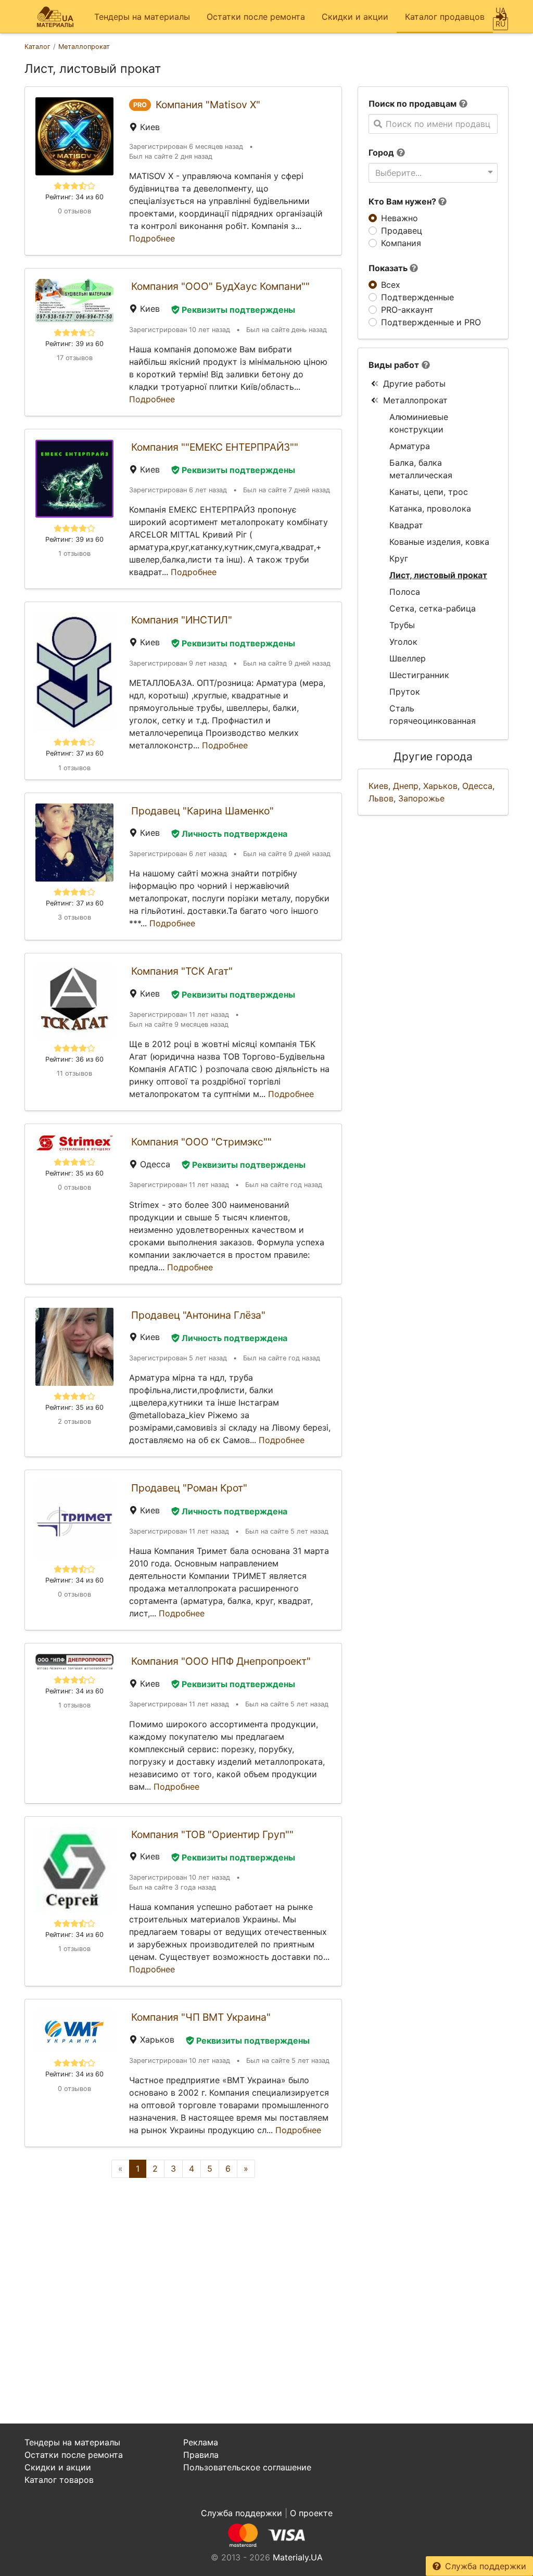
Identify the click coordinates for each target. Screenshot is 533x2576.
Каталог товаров (59, 2480)
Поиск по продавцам (413, 104)
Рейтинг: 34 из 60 (74, 197)
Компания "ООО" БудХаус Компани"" (220, 286)
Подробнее (152, 238)
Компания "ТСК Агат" (182, 971)
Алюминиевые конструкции (419, 423)
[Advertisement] (183, 2276)
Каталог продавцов (445, 17)
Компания (401, 243)
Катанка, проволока (430, 508)
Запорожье (421, 798)
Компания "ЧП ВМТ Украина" (201, 2017)
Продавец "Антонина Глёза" (198, 1315)
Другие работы (414, 384)
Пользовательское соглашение (247, 2467)
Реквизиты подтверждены (238, 310)
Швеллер (408, 658)
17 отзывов (75, 358)
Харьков (440, 786)
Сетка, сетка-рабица (433, 608)
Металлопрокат (415, 400)
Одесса (477, 786)
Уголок (403, 642)
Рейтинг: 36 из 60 (74, 1059)
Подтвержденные (417, 297)
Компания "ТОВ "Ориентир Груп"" (212, 1834)
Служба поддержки (486, 2566)
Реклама (201, 2442)
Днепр (406, 786)
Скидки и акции (355, 17)
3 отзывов (74, 917)
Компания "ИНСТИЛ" (182, 620)
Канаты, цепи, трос (429, 492)
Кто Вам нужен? (403, 201)
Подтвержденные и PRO (431, 322)
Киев (378, 786)
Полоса (405, 592)
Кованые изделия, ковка (439, 542)
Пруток (405, 692)
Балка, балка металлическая (421, 469)
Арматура (410, 446)
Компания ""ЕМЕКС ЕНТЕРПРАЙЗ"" (215, 447)
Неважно (399, 218)
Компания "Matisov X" (208, 105)
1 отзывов (74, 553)
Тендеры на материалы (142, 17)
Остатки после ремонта (256, 17)
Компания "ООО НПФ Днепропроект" (221, 1661)
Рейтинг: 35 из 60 (74, 1173)
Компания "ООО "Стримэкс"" (201, 1142)
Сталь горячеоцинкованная (433, 715)
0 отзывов (74, 211)
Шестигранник (419, 675)
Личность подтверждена (234, 834)
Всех (391, 285)
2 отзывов (74, 1421)
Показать (389, 268)
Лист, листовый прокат (438, 575)
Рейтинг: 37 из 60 (75, 753)
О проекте (311, 2513)
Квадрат (406, 525)
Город (381, 152)
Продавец (402, 231)
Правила (201, 2455)
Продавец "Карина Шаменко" (202, 811)
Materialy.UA (298, 2557)
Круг (399, 558)
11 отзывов (74, 1073)
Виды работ (394, 365)
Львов (381, 798)
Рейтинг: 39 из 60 (74, 344)
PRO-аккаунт (407, 310)
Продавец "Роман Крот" (189, 1488)
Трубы (402, 625)
